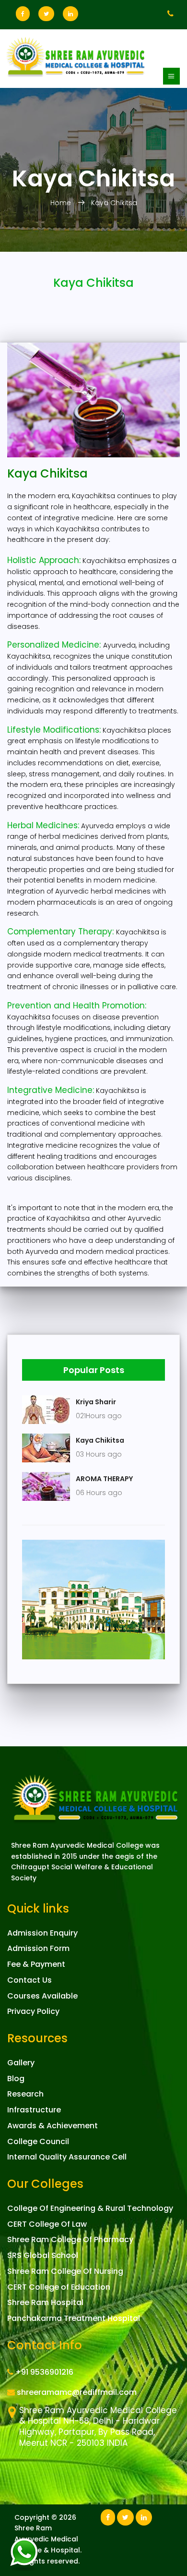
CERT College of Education (59, 2287)
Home (62, 203)
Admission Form (38, 1948)
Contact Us (29, 1980)
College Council (38, 2141)
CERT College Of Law (47, 2224)
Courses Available (42, 1996)
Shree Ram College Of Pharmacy (70, 2239)
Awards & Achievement (53, 2126)
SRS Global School (43, 2255)
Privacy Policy (33, 2011)
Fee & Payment (36, 1964)
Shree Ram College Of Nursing (65, 2271)
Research (25, 2094)
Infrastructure (34, 2110)
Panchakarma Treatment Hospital (74, 2318)
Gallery (21, 2063)
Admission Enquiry (42, 1933)
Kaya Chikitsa (114, 203)
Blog (16, 2079)
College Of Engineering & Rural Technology (90, 2208)
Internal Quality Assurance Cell (67, 2157)
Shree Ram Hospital (45, 2302)
